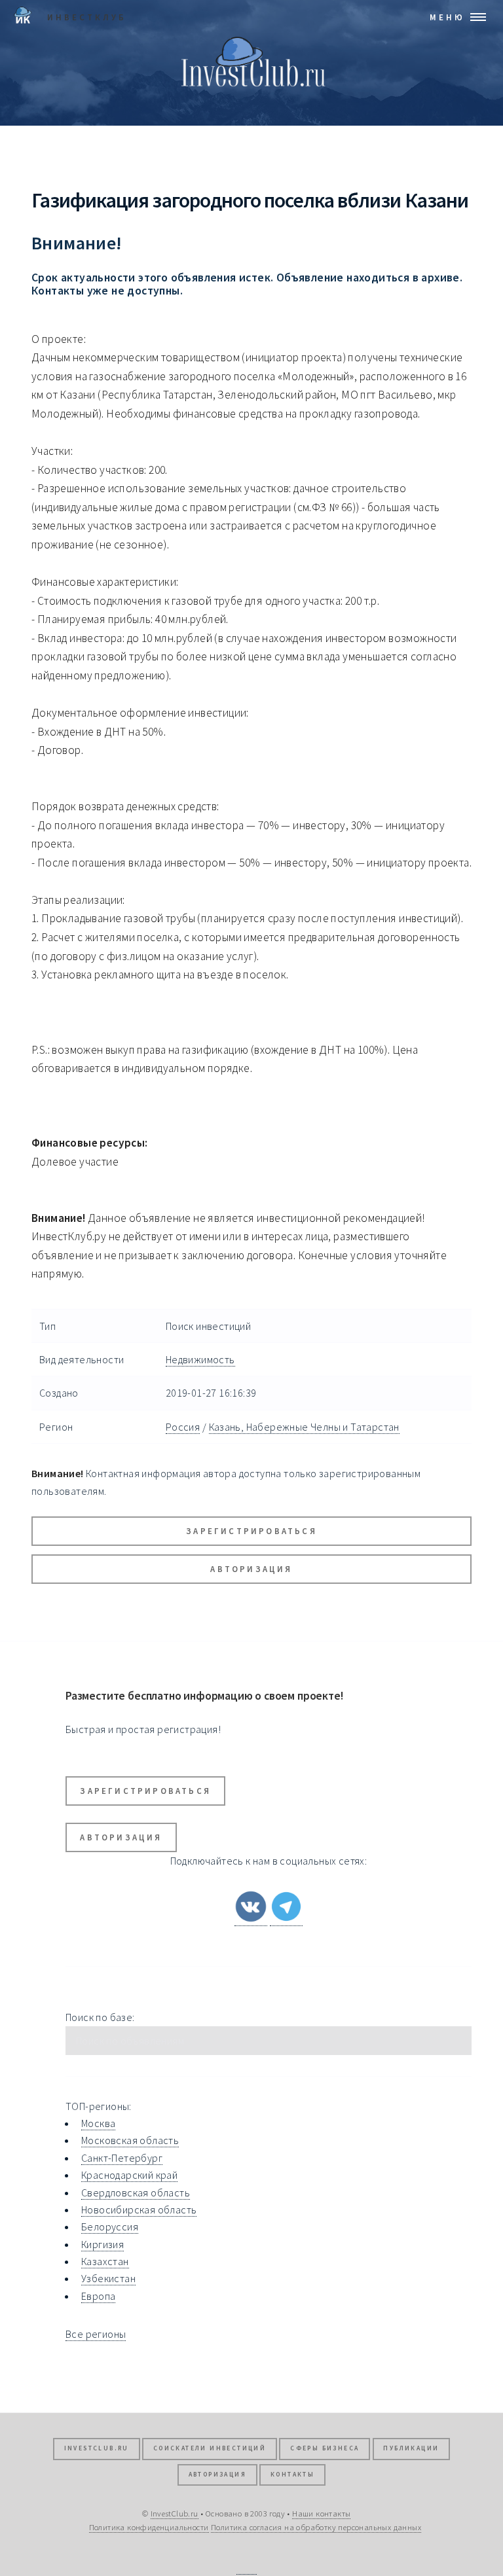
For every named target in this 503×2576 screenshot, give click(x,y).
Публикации (411, 2448)
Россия (183, 1427)
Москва (98, 2123)
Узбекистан (108, 2278)
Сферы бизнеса (325, 2448)
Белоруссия (110, 2227)
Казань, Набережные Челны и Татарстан (304, 1427)
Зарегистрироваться (251, 1531)
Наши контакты (321, 2513)
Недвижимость (200, 1359)
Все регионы (96, 2334)
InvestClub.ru (97, 2448)
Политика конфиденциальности (149, 2527)
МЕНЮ (447, 17)
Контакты (292, 2475)
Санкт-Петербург (122, 2158)
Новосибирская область (139, 2209)
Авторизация (251, 1569)
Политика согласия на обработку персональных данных (316, 2527)
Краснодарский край (129, 2175)
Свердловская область (136, 2192)
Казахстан (105, 2261)
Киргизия (102, 2244)
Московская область (130, 2140)
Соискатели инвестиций (210, 2448)
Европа (98, 2296)
